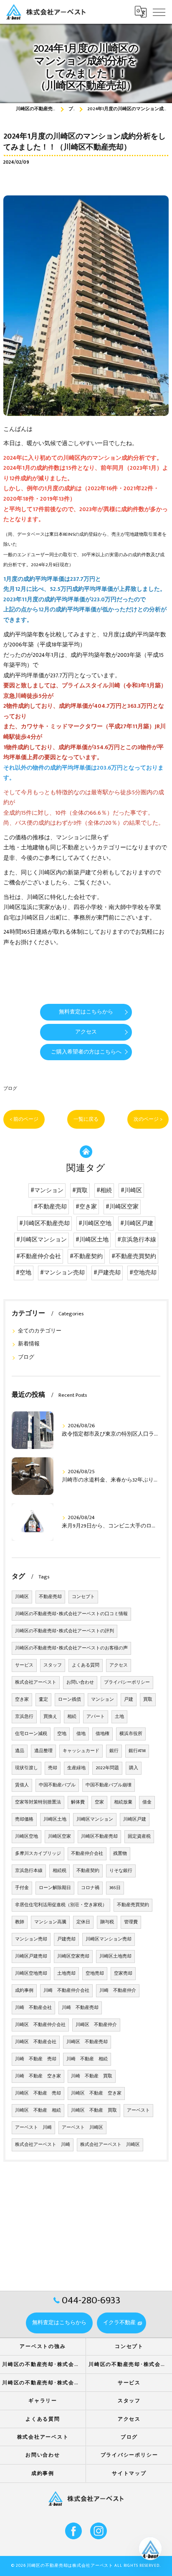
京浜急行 (24, 1717)
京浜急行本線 (29, 1871)
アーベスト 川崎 (33, 2128)
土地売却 (66, 1973)
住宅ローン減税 (31, 1734)
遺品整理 (43, 1751)
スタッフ (53, 1665)
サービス (24, 1665)
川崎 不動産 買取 (92, 2076)
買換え (50, 1717)
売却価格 (24, 1819)
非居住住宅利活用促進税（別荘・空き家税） (61, 1905)
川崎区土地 (55, 1819)
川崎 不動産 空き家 (38, 2076)
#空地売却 (143, 1273)
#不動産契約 (86, 1256)
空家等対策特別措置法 (38, 1802)
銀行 (114, 1751)
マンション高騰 (50, 1922)
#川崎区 (131, 1190)
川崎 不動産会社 (33, 2008)
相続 (72, 1717)
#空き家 (86, 1207)
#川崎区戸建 (137, 1223)
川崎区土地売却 (115, 1956)
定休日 (83, 1922)
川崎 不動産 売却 (36, 2059)
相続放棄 (123, 1802)
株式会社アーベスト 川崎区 (110, 2145)
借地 (81, 1734)
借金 (147, 1802)
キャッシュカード (81, 1751)
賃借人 (22, 1785)
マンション (102, 1700)
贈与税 (107, 1922)
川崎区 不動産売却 (87, 2042)
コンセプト (83, 1597)
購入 (134, 1768)
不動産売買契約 (133, 1905)
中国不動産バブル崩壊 (109, 1785)
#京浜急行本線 (137, 1240)
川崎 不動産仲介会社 (66, 1991)
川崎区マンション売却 (109, 1939)
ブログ (10, 1088)
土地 (119, 1717)
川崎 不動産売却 (80, 2008)
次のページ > (148, 1119)
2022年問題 (107, 1768)
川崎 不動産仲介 (118, 1991)
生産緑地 (76, 1768)
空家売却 (123, 1973)
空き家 (22, 1700)
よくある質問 (86, 1665)
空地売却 (95, 1973)
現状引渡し (27, 1768)
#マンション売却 (62, 1273)
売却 (53, 1768)
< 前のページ (24, 1119)
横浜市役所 (131, 1734)
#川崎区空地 (95, 1223)
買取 (148, 1700)
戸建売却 (66, 1939)
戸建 (129, 1700)
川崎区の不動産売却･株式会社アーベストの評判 (64, 1631)
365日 (115, 1888)
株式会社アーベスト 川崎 (43, 2145)
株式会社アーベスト (36, 1682)
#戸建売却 (107, 1273)
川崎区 (22, 1597)
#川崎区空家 (122, 1207)
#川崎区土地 (92, 1240)
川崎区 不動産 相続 (38, 2110)
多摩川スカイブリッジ (38, 1854)
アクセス (119, 1665)
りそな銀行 (121, 1871)
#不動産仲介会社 (39, 1256)
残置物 (120, 1854)
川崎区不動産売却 (99, 1836)
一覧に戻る (86, 1119)
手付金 (22, 1888)
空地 (62, 1734)
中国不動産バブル (57, 1785)
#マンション (47, 1190)
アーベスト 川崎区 (82, 2128)
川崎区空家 (59, 1836)
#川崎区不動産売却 (44, 1223)
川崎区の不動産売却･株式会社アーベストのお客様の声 (71, 1648)
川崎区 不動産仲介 (96, 2025)
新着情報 (29, 1344)
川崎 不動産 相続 (87, 2059)
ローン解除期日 (55, 1888)
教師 (20, 1922)
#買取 (80, 1190)
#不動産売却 (50, 1207)
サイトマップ (129, 2473)
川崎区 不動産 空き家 (96, 2093)
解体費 (78, 1802)
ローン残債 (70, 1700)
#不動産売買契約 (134, 1256)
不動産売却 (50, 1597)
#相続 (104, 1190)
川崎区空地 (27, 1836)
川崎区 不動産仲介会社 (40, 2025)
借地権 (102, 1734)
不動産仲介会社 (87, 1854)
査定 (43, 1700)
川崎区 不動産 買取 (94, 2110)
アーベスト (138, 2110)
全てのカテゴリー (40, 1331)
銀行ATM (137, 1751)
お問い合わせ (80, 1682)
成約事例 (24, 1991)
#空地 (24, 1273)
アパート (96, 1717)
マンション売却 (31, 1939)
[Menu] (159, 12)
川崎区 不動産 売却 (38, 2093)
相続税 (59, 1871)
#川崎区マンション (42, 1240)
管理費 (131, 1922)
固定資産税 (139, 1836)
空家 (99, 1802)
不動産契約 (88, 1871)
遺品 (20, 1751)
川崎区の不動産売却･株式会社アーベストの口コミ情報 (71, 1614)
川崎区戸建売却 (31, 1956)
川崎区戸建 (135, 1819)
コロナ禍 (90, 1888)
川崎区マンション (95, 1819)
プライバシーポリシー (127, 1682)
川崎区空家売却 (73, 1956)
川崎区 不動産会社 (36, 2042)
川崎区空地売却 (31, 1973)
